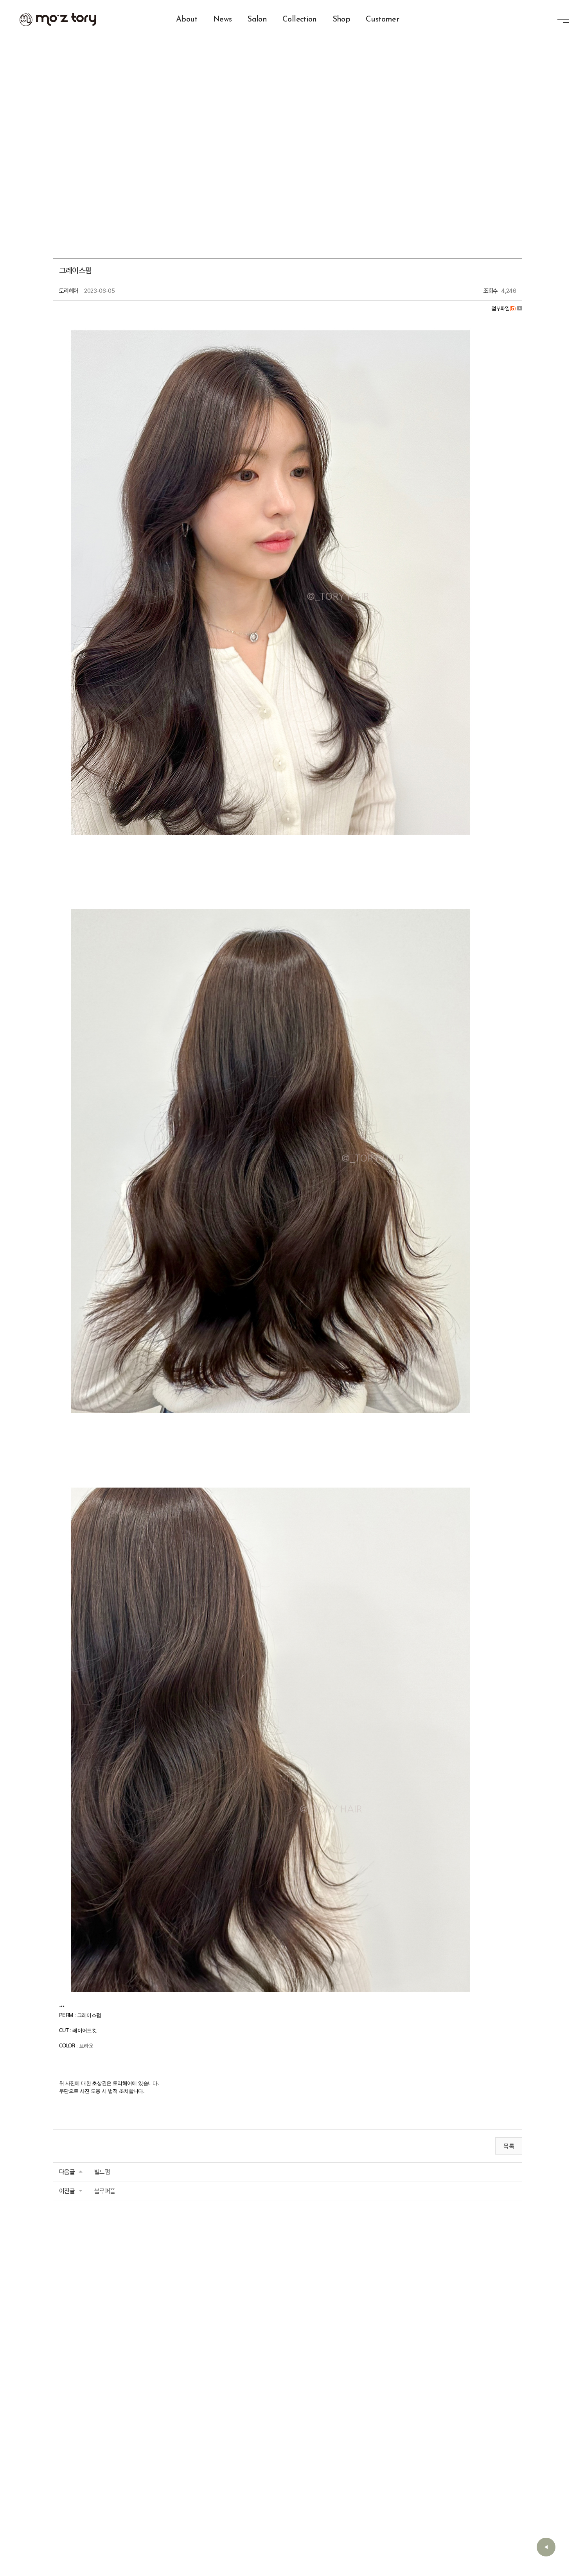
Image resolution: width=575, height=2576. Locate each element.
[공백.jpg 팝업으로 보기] (112, 852)
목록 (509, 2146)
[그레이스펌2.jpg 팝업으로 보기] (270, 1481)
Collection (300, 20)
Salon (257, 20)
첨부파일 (503, 308)
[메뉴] (563, 22)
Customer (382, 20)
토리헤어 (58, 20)
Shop (341, 20)
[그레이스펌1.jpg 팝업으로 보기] (270, 903)
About (187, 20)
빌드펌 (102, 2172)
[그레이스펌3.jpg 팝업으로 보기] (270, 324)
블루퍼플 (105, 2191)
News (222, 20)
